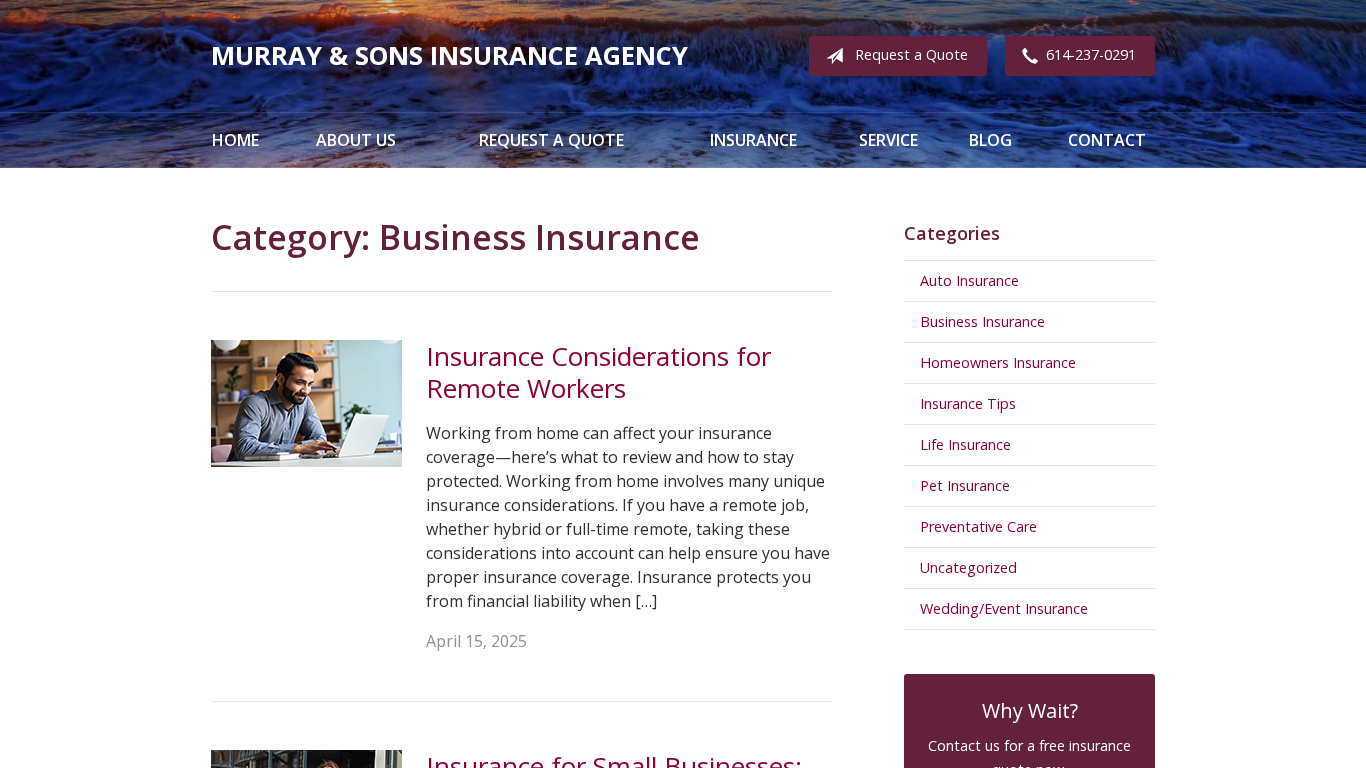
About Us (356, 140)
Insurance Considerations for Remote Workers (598, 372)
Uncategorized (968, 567)
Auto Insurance (969, 280)
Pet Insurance (965, 485)
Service (888, 140)
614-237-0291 (1091, 54)
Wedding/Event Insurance (1004, 608)
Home (235, 140)
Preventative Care (978, 526)
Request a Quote (911, 54)
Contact (1107, 140)
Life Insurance (965, 444)
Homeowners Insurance (998, 362)
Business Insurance (982, 321)
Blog (990, 140)
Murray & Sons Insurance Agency (449, 55)
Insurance (753, 140)
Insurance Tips (968, 403)
